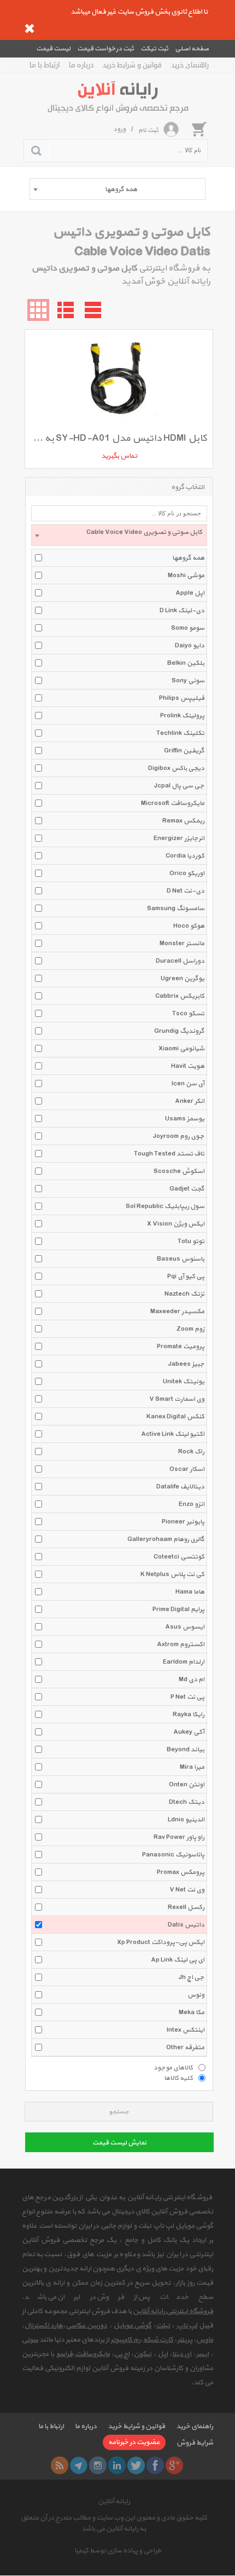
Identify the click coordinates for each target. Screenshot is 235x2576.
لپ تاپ (187, 2326)
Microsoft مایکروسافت (173, 803)
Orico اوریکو (187, 873)
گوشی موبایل (133, 2326)
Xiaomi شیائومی (181, 1049)
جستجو (119, 2112)
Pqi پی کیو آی (186, 1277)
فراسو (64, 2354)
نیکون (143, 2354)
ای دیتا (182, 2354)
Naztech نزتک (184, 1294)
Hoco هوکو (189, 926)
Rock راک (191, 1452)
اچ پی (122, 2354)
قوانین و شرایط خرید (132, 65)
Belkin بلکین (186, 663)
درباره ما (81, 65)
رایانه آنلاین (114, 2502)
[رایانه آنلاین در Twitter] (136, 2465)
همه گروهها (188, 558)
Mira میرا (192, 1767)
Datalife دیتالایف (180, 1487)
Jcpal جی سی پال (179, 786)
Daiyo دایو (190, 646)
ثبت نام (148, 130)
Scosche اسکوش (179, 1171)
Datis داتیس (186, 1925)
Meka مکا (192, 2013)
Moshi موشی (186, 576)
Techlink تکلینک (180, 733)
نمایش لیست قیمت (119, 2143)
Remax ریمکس (183, 821)
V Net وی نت (187, 1890)
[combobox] (117, 189)
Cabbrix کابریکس (180, 996)
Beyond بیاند (186, 1750)
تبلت (163, 2326)
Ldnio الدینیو (186, 1820)
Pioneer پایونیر (183, 1522)
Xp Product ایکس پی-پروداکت (161, 1942)
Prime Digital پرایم (178, 1609)
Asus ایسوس (185, 1627)
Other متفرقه (185, 2048)
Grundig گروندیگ (179, 1031)
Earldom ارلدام (184, 1662)
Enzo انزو (192, 1504)
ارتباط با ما (45, 65)
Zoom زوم (190, 1329)
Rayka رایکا (189, 1715)
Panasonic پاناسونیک (173, 1855)
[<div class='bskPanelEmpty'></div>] (199, 129)
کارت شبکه (158, 2340)
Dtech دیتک (187, 1802)
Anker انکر (190, 1101)
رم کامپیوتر (125, 2340)
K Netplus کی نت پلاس (172, 1574)
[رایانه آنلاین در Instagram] (98, 2465)
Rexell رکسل (186, 1907)
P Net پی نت (187, 1697)
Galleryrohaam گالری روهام (166, 1539)
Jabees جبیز (186, 1364)
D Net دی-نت (186, 891)
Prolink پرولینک (182, 716)
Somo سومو (188, 628)
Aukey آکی (189, 1732)
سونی (30, 2340)
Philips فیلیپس (182, 698)
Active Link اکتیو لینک (173, 1434)
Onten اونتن (187, 1785)
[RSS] (60, 2465)
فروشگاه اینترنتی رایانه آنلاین (173, 2311)
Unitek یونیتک (184, 1382)
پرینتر (185, 2340)
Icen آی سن (188, 1084)
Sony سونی (188, 681)
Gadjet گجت (187, 1189)
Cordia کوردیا (185, 856)
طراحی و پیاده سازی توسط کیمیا (118, 2551)
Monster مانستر (182, 944)
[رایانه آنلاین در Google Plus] (174, 2465)
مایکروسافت (93, 2354)
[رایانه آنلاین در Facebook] (155, 2465)
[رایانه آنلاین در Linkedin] (117, 2465)
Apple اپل (190, 593)
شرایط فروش (195, 2443)
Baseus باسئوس (181, 1259)
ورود (119, 129)
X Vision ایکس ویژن (176, 1224)
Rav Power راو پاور (179, 1837)
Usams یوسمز (185, 1119)
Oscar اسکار (187, 1469)
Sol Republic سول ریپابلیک (165, 1206)
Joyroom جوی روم (179, 1136)
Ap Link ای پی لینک (178, 1960)
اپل (163, 2354)
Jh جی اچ (192, 1977)
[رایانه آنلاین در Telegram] (79, 2465)
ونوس (196, 1995)
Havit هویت (188, 1066)
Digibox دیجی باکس (176, 768)
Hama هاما (190, 1592)
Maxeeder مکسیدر (177, 1312)
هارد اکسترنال (44, 2326)
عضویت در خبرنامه (134, 2442)
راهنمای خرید (190, 65)
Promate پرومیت (181, 1347)
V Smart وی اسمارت (177, 1399)
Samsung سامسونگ (176, 909)
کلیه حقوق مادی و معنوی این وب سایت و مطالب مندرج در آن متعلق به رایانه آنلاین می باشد (114, 2523)
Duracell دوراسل (180, 961)
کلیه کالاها (178, 2078)
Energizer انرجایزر (179, 838)
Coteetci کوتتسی (179, 1557)
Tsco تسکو (188, 1014)
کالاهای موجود (173, 2067)
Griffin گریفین (184, 751)
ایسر (202, 2354)
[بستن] (30, 28)
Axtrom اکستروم (181, 1645)
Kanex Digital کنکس (175, 1417)
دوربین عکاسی (86, 2326)
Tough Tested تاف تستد (169, 1154)
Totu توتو (191, 1241)
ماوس (205, 2340)
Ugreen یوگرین (183, 979)
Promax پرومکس (181, 1872)
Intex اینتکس (186, 2030)
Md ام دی (192, 1680)
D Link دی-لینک (182, 611)
